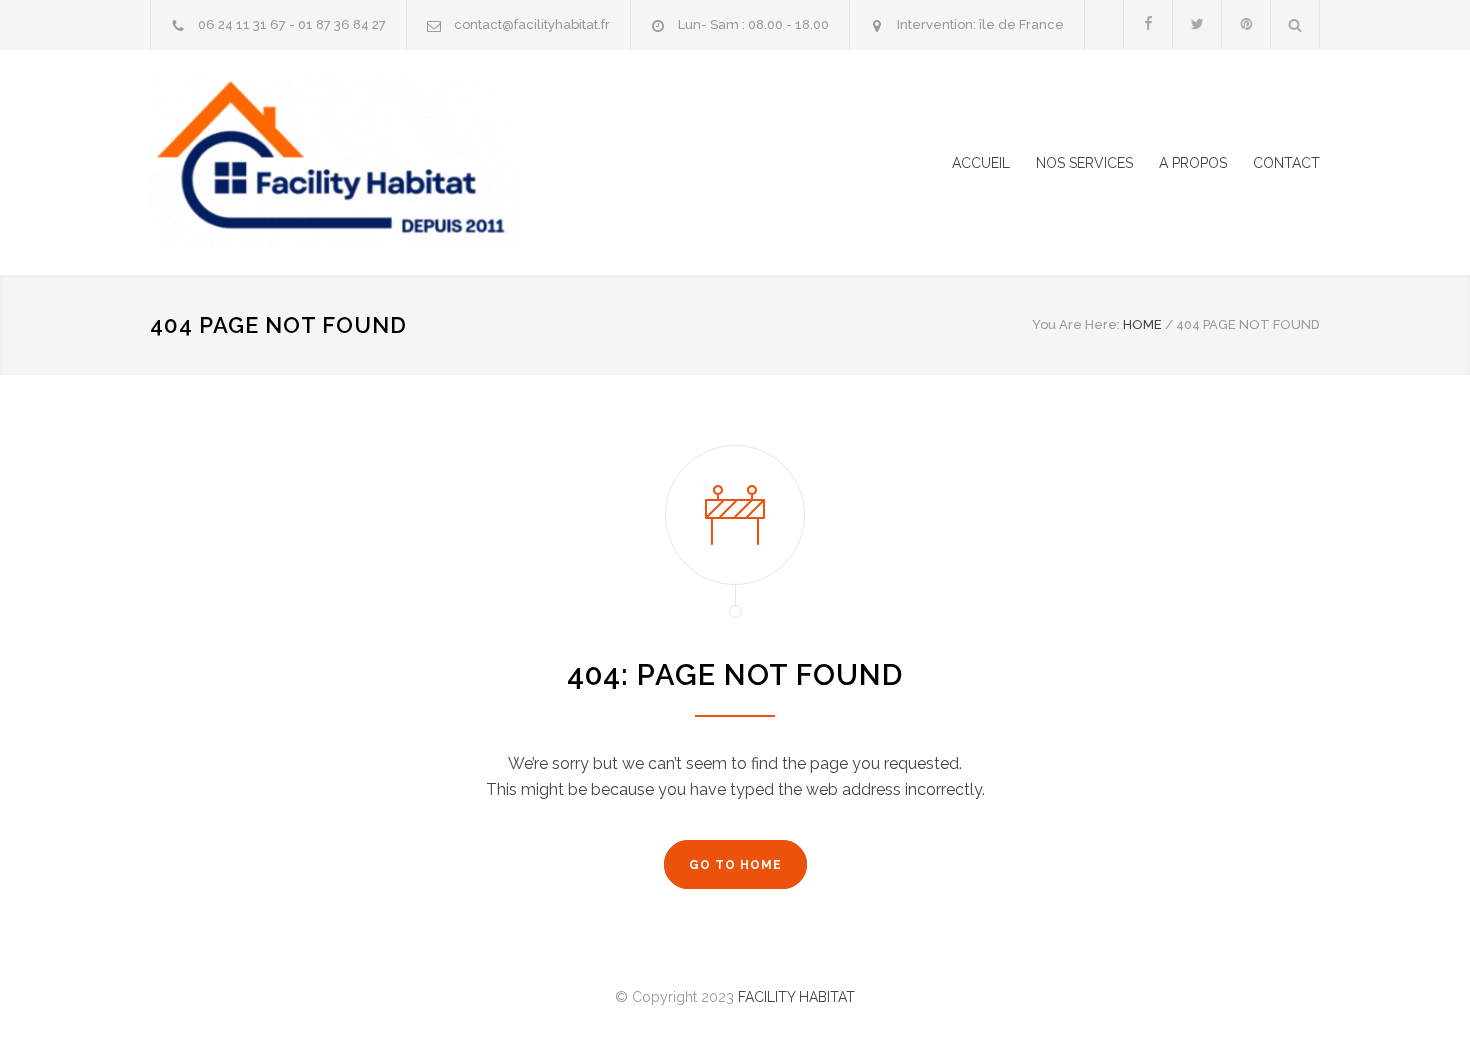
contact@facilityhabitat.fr (532, 24)
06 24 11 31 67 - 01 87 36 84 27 (292, 24)
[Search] (1295, 24)
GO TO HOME (735, 865)
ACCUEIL (981, 163)
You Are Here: (1076, 324)
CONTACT (1286, 163)
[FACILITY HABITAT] (335, 162)
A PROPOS (1193, 163)
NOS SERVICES (1084, 163)
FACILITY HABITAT (796, 997)
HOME (1142, 324)
